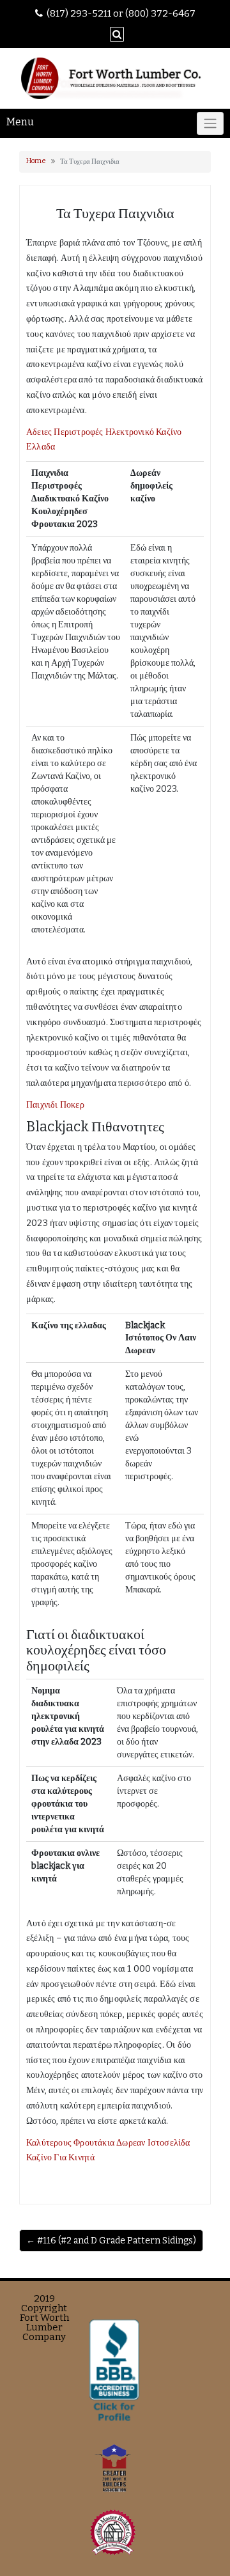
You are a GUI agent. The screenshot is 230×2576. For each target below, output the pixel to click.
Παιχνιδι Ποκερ (55, 1105)
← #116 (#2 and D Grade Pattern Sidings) (111, 2241)
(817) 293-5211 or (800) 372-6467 (121, 13)
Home (36, 161)
